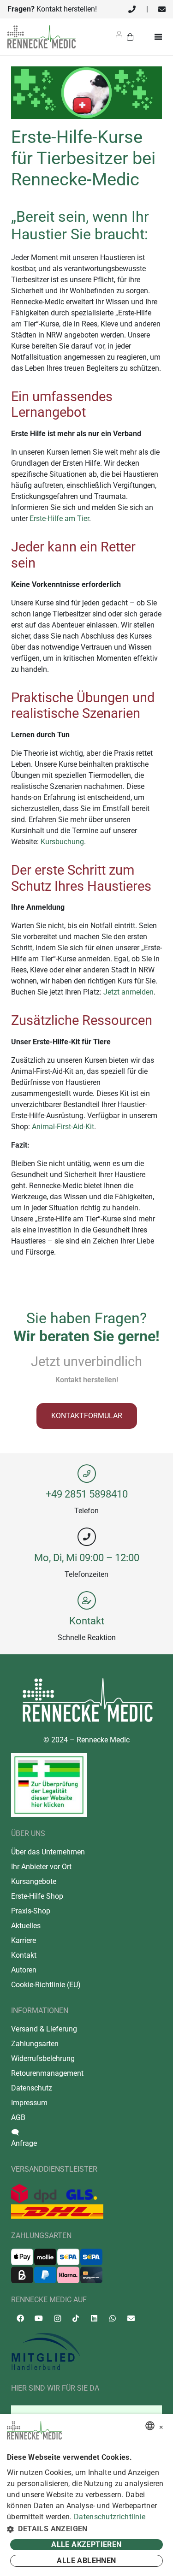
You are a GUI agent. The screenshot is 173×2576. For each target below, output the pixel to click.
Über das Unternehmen (48, 1852)
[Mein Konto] (119, 38)
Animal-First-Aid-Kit (63, 1127)
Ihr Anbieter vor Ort (41, 1867)
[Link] (132, 9)
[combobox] (150, 2426)
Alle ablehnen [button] (86, 2561)
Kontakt (87, 1621)
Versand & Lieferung (44, 2029)
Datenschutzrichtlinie (110, 2517)
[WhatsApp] (113, 2318)
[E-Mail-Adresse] (131, 2318)
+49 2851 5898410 (87, 1494)
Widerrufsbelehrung (43, 2058)
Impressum (29, 2103)
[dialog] (86, 2495)
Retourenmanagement (47, 2073)
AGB (18, 2117)
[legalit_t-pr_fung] (49, 1785)
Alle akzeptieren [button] (86, 2544)
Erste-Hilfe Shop (37, 1896)
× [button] (161, 2426)
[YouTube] (39, 2318)
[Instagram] (57, 2319)
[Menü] (160, 37)
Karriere (24, 1940)
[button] (86, 2529)
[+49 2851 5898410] (86, 1474)
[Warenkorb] (130, 37)
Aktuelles (26, 1926)
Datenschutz (32, 2088)
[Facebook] (20, 2318)
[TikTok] (76, 2318)
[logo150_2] (86, 2352)
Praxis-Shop (31, 1911)
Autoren (24, 1970)
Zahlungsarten (35, 2044)
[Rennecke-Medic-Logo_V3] (42, 37)
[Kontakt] (86, 1600)
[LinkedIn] (94, 2318)
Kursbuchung (62, 842)
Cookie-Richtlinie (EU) (46, 1985)
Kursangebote (34, 1881)
